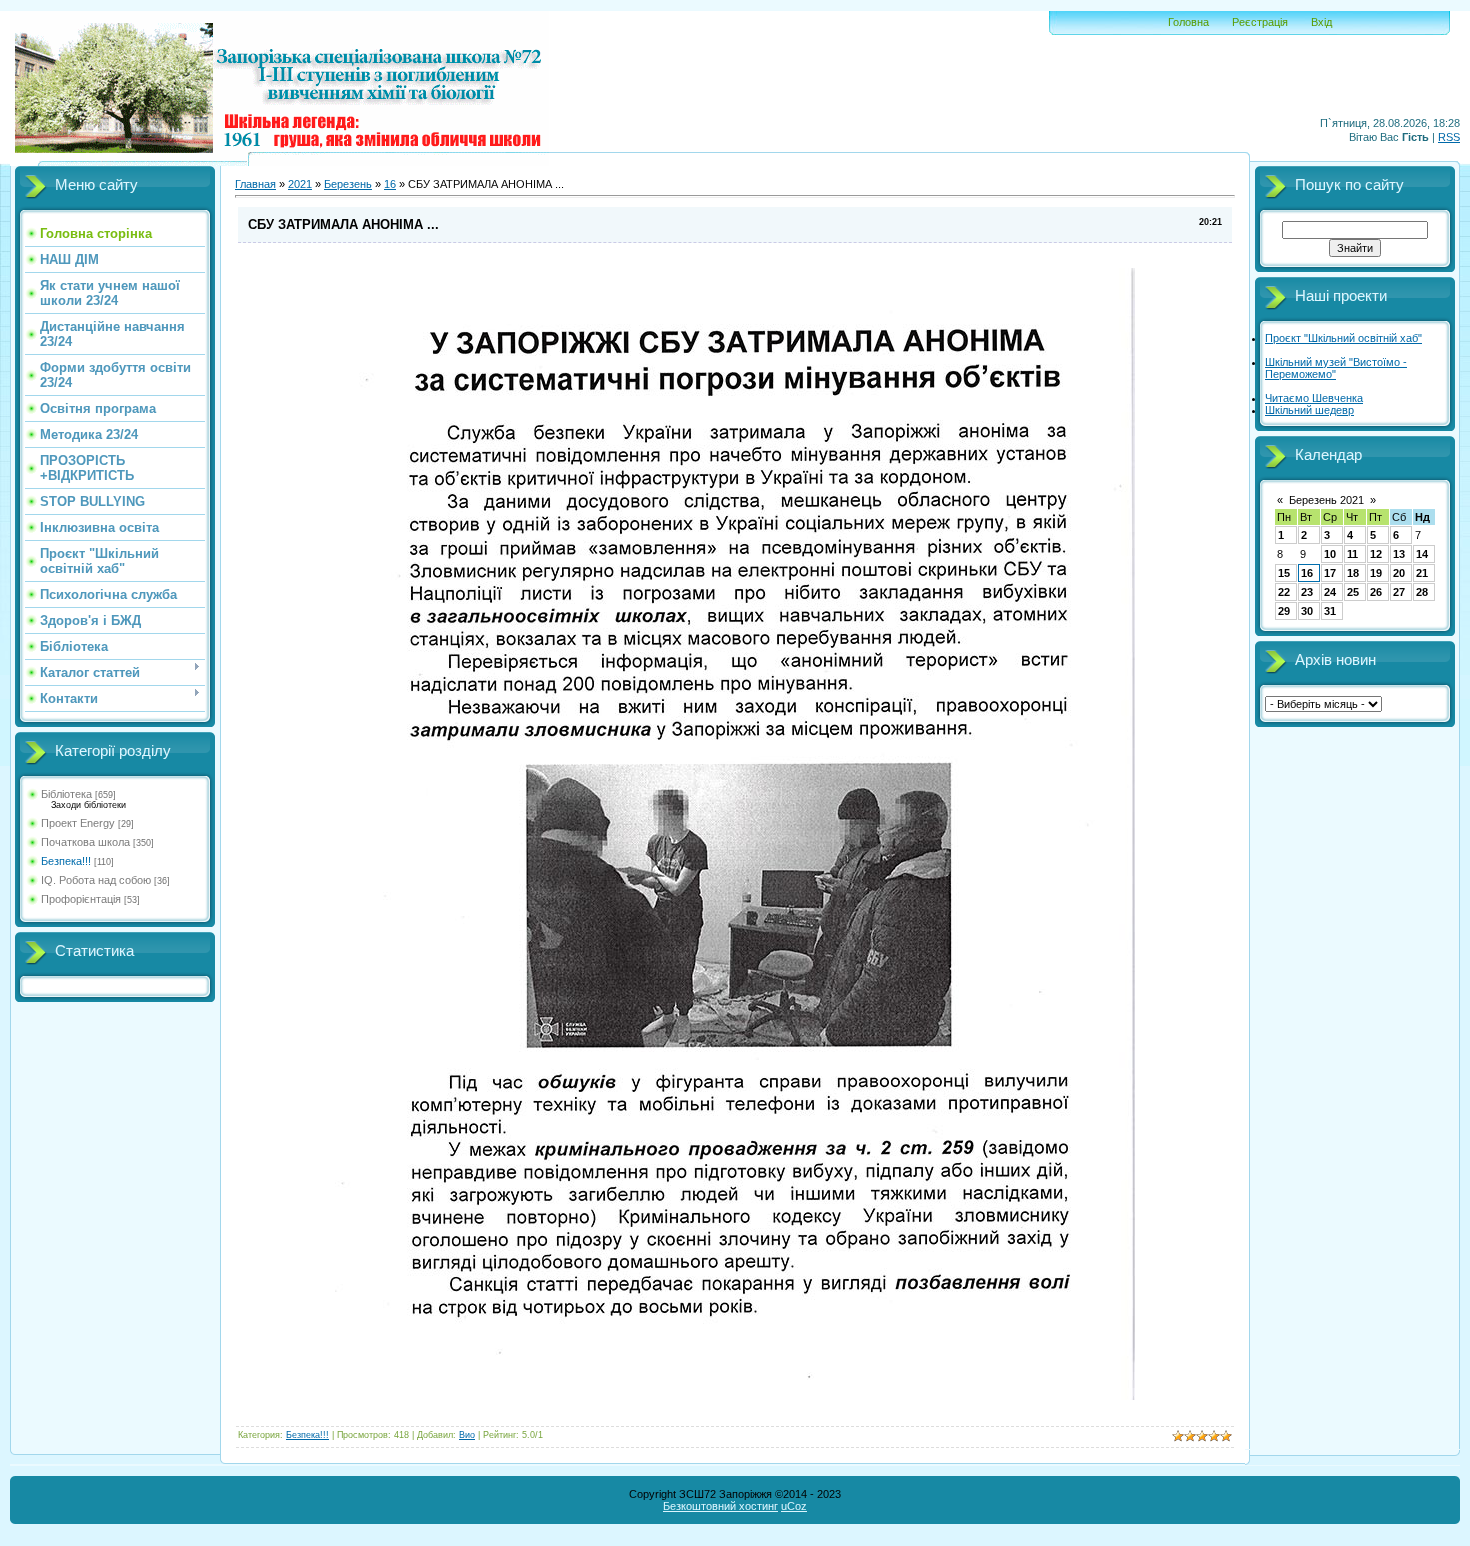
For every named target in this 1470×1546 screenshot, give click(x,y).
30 (1307, 611)
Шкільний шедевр (1309, 410)
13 (1399, 554)
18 (1353, 573)
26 (1376, 592)
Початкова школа (85, 842)
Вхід (1321, 22)
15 (1284, 573)
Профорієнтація (81, 899)
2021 (300, 184)
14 (1422, 554)
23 (1307, 592)
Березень (348, 184)
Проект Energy (78, 823)
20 (1399, 573)
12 (1376, 554)
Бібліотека (66, 794)
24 (1330, 592)
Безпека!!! (66, 861)
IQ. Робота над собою (96, 880)
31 (1330, 611)
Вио (467, 1435)
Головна (1188, 22)
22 (1284, 592)
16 (390, 184)
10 (1330, 554)
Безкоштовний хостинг (720, 1506)
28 (1422, 592)
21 (1422, 573)
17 (1330, 573)
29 (1284, 611)
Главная (255, 184)
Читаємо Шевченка (1314, 398)
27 (1399, 592)
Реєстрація (1260, 22)
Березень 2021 (1326, 500)
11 (1352, 554)
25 (1353, 592)
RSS (1449, 137)
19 (1376, 573)
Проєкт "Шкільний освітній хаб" (1343, 338)
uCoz (794, 1506)
